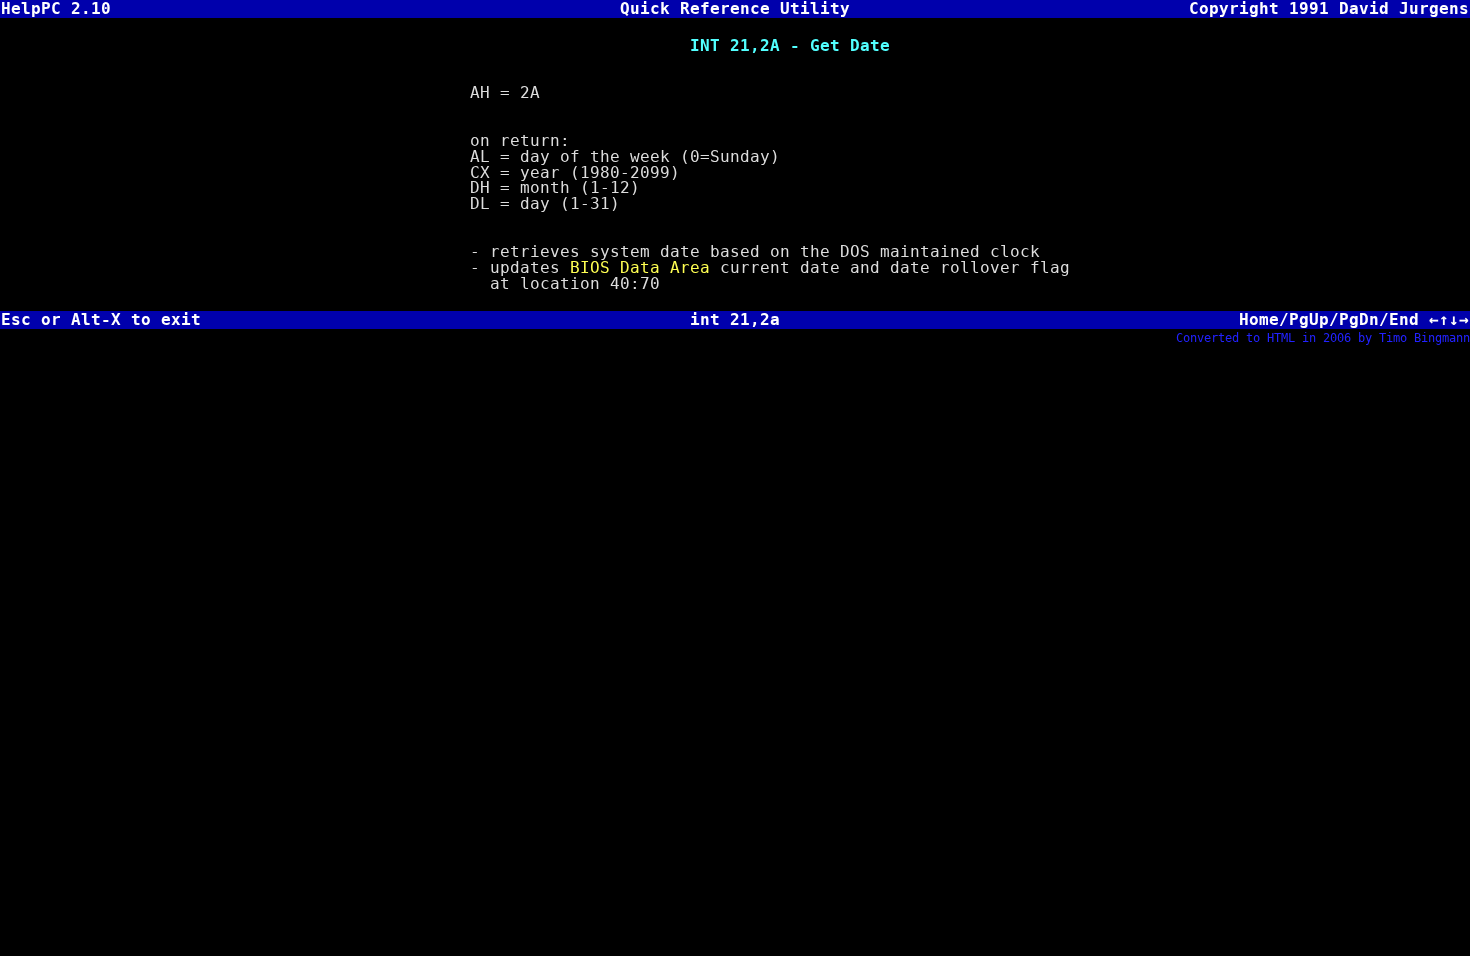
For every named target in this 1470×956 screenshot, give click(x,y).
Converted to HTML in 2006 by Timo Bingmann (1323, 338)
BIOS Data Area (640, 267)
